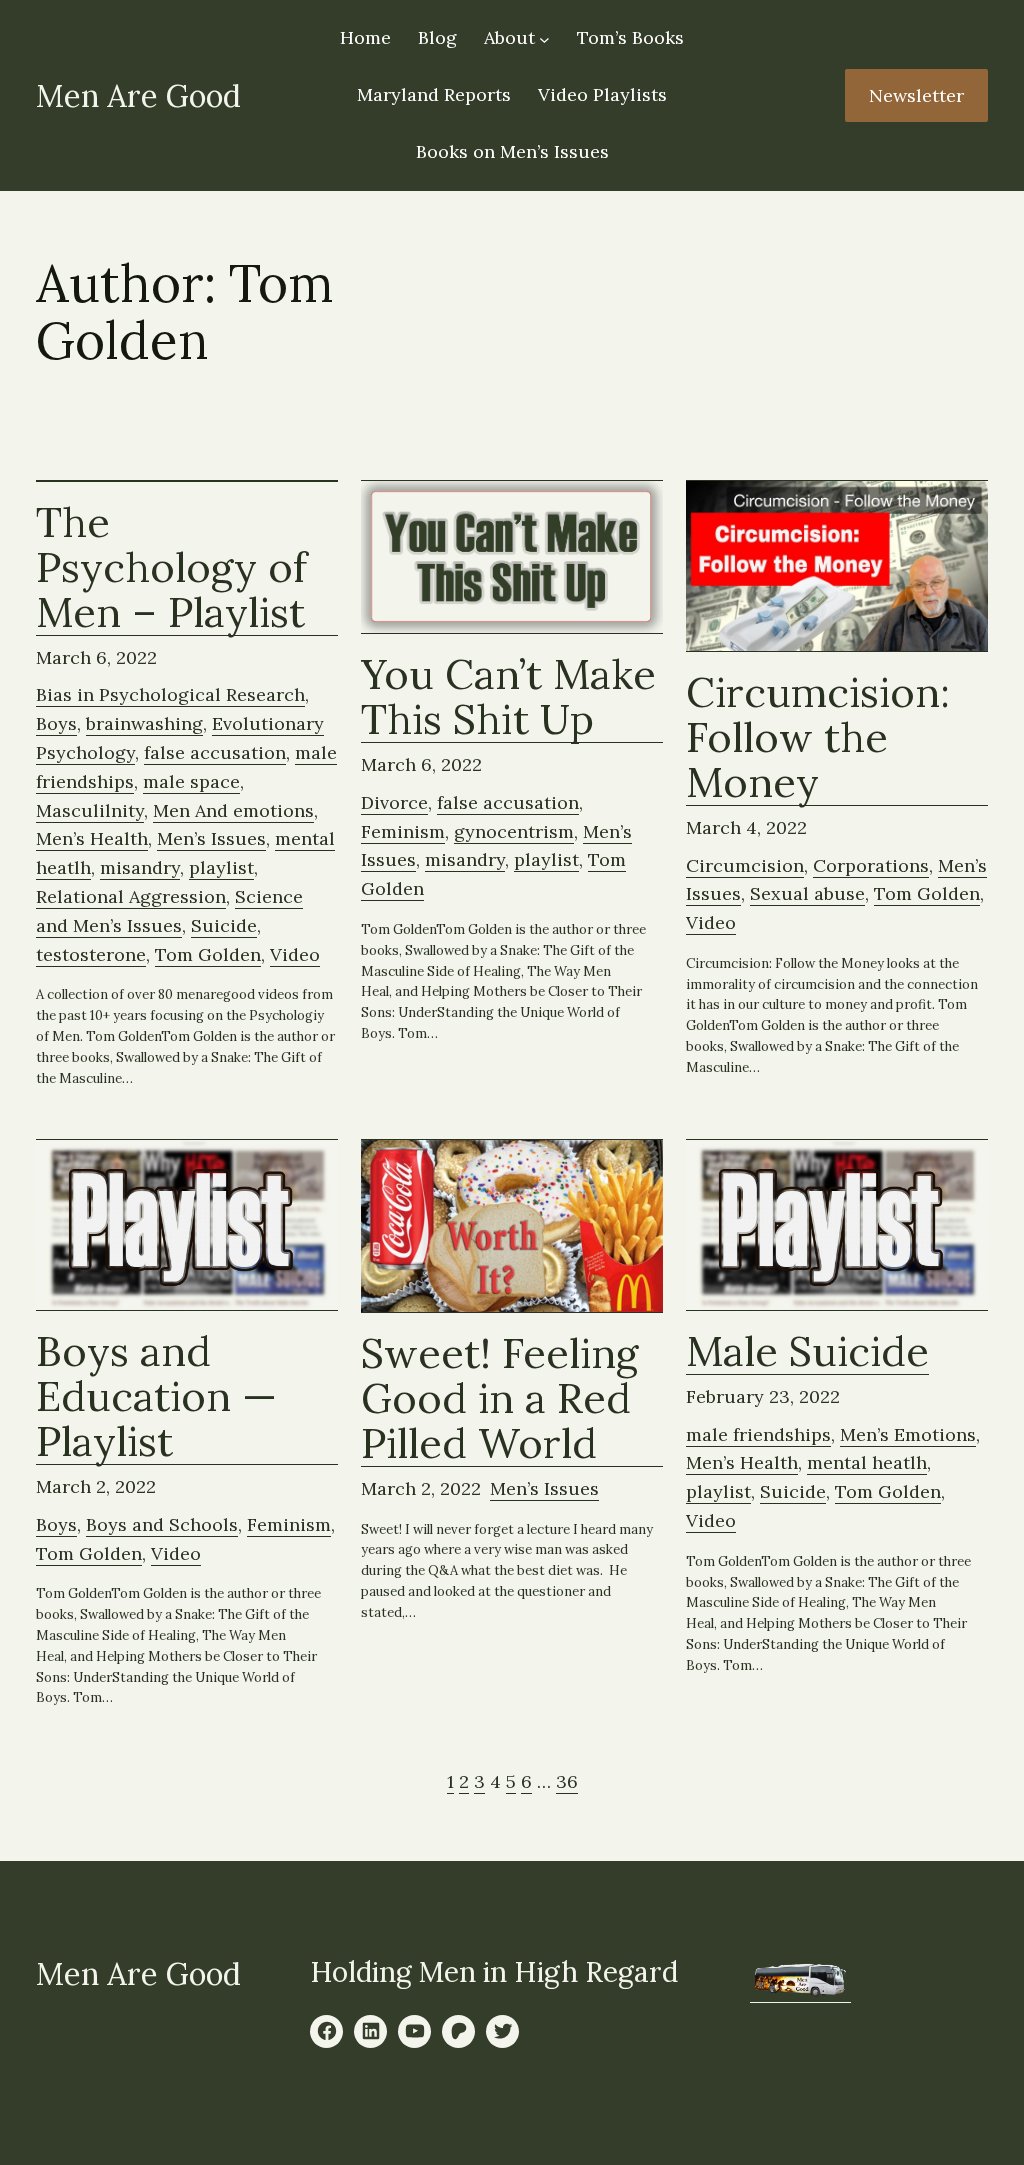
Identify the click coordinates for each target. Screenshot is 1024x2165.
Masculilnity (90, 810)
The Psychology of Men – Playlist (171, 568)
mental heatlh (867, 1462)
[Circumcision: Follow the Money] (837, 566)
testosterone (91, 954)
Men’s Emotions (908, 1434)
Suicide (224, 925)
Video (295, 954)
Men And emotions (233, 810)
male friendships (758, 1434)
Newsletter (916, 95)
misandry (140, 867)
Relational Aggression (131, 896)
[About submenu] (544, 39)
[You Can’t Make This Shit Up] (512, 557)
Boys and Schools (162, 1524)
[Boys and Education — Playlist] (187, 1225)
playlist (221, 867)
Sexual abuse (807, 893)
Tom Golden (208, 954)
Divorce (394, 802)
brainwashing (144, 723)
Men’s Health (92, 838)
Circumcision (745, 865)
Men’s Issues (211, 838)
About (509, 37)
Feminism (403, 831)
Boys (56, 723)
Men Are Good (138, 95)
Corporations (871, 865)
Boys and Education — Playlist (156, 1397)
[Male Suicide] (837, 1225)
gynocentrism (514, 831)
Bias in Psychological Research (170, 694)
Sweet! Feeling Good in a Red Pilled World (499, 1399)
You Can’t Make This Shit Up (508, 697)
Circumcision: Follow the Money (818, 738)
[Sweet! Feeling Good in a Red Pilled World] (512, 1226)
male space (191, 781)
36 (567, 1781)
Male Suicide (807, 1352)
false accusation (215, 752)
